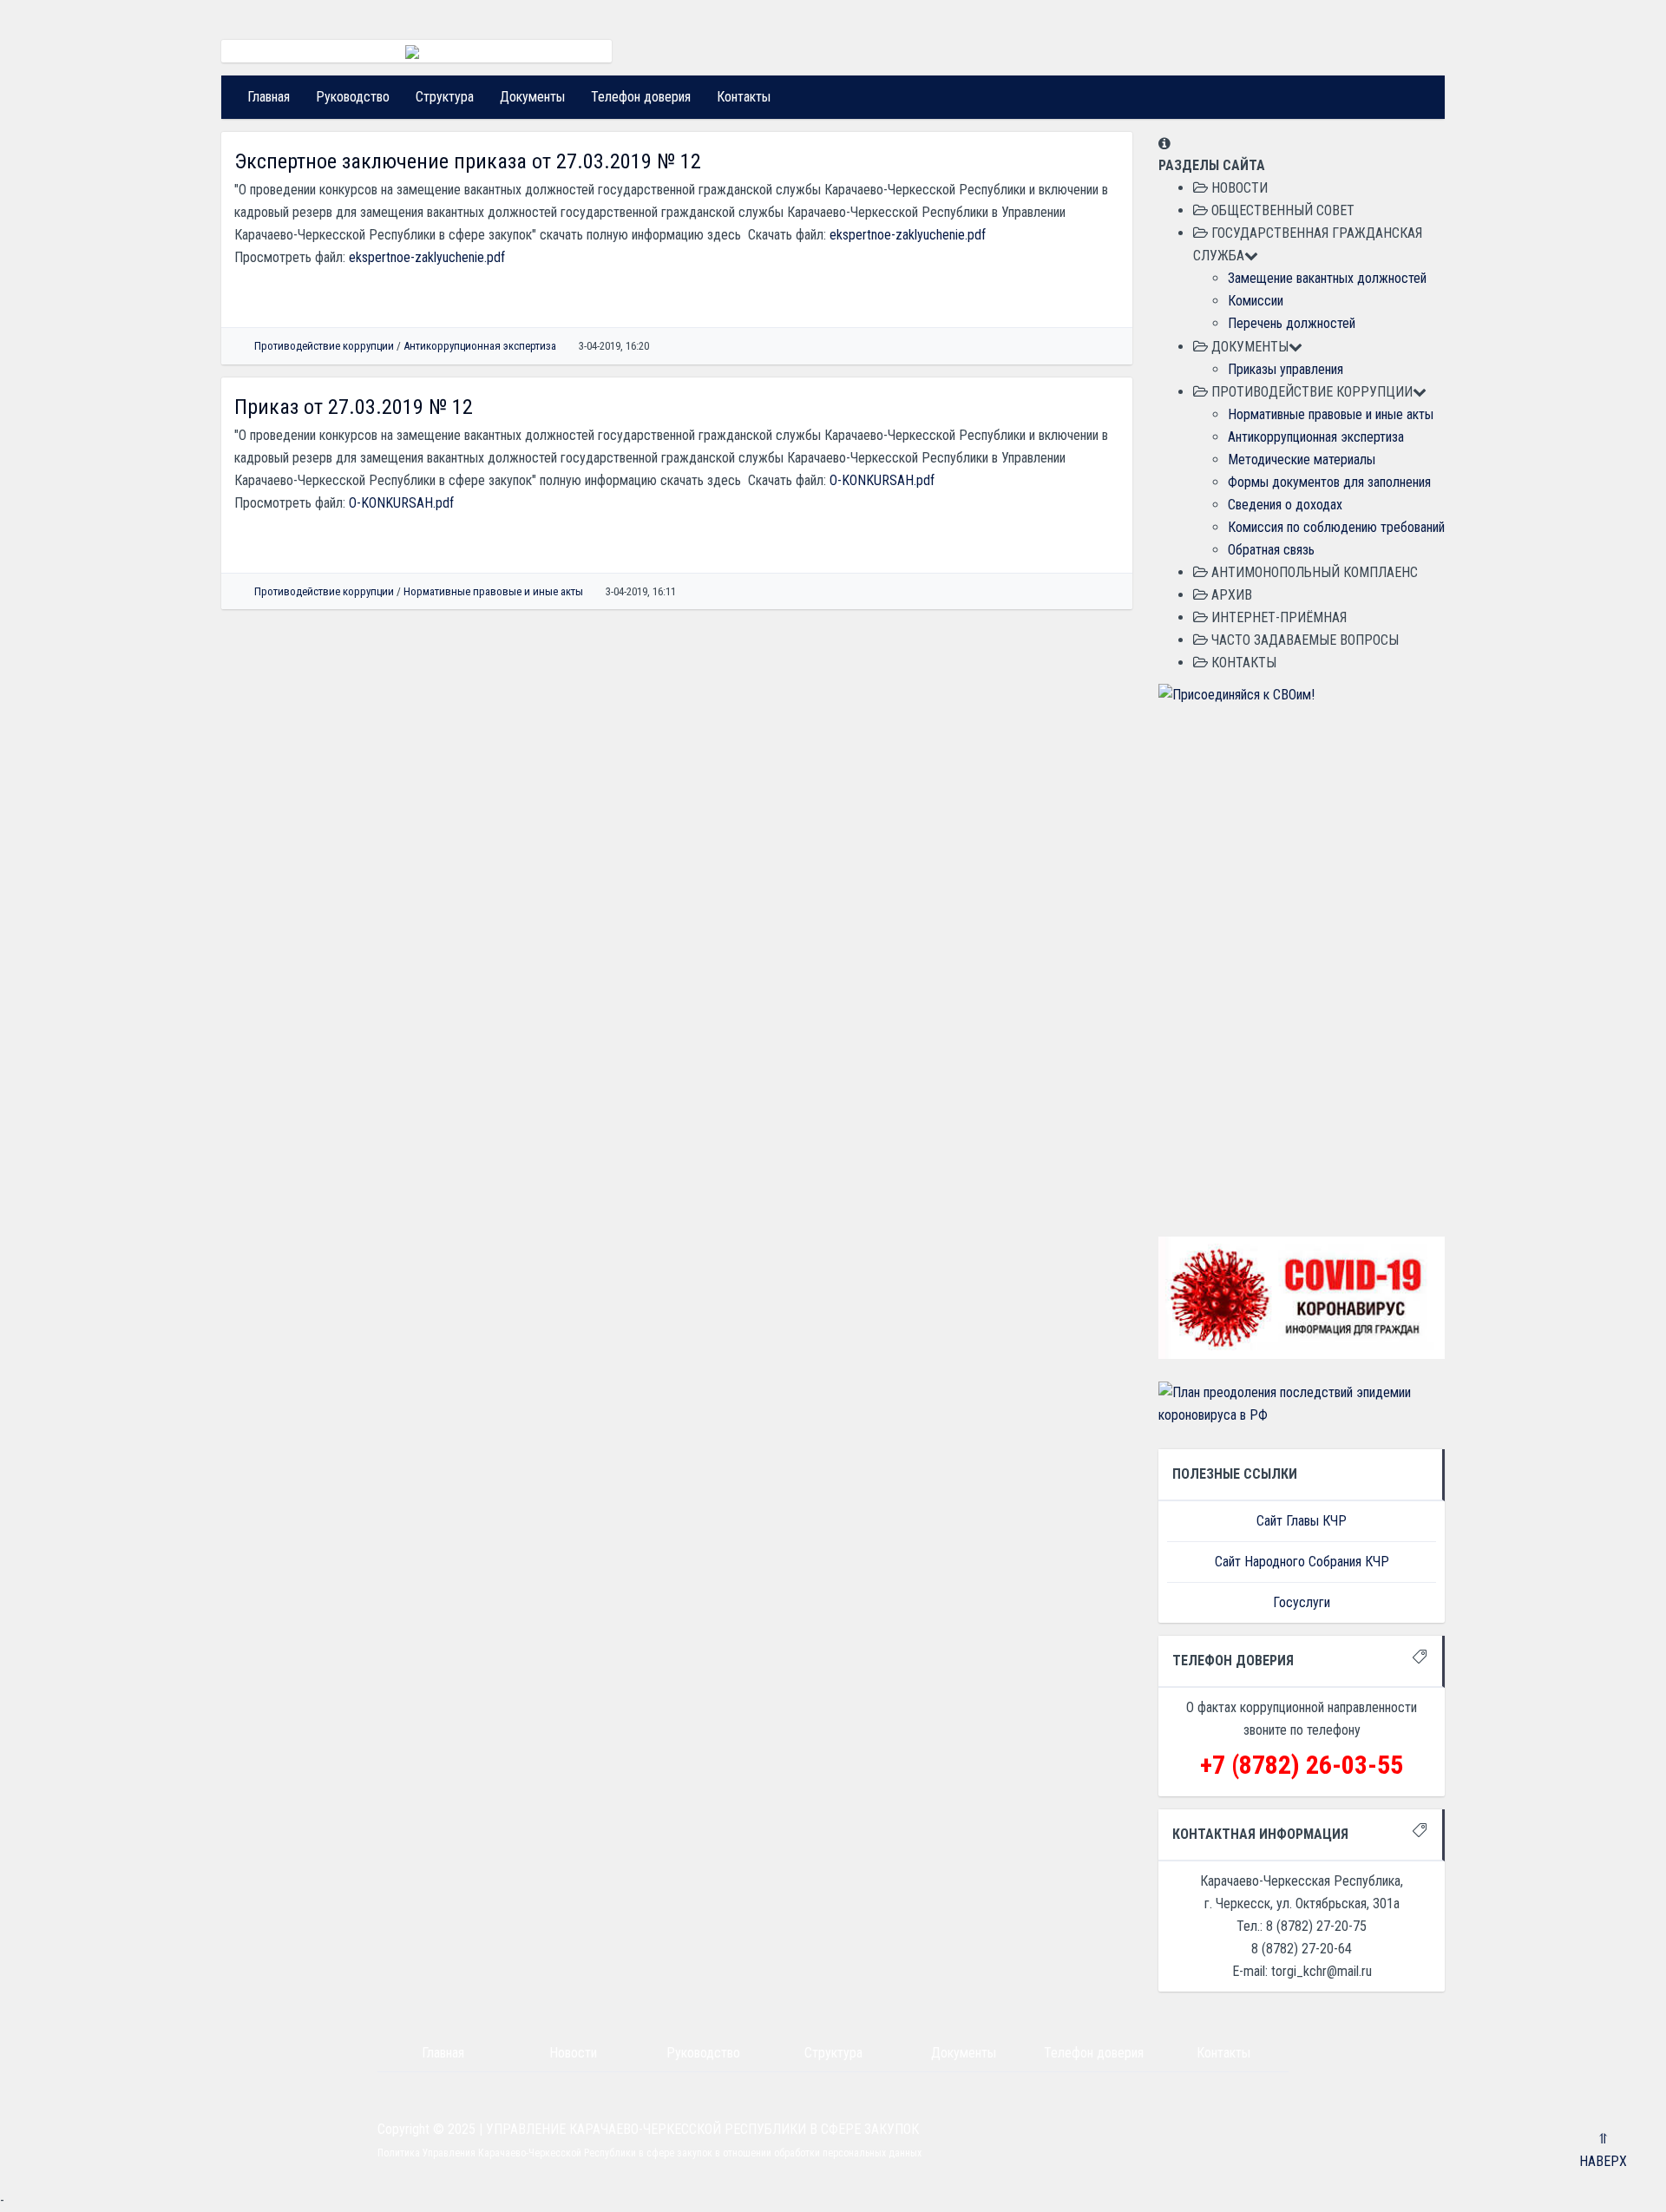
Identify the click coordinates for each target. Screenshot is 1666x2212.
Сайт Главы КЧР (1302, 1521)
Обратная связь (1271, 550)
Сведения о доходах (1285, 505)
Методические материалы (1302, 459)
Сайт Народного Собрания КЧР (1302, 1562)
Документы (532, 97)
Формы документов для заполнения (1329, 482)
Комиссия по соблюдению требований (1336, 527)
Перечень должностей (1292, 323)
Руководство (353, 97)
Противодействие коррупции (324, 346)
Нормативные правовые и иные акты (493, 591)
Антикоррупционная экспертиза (480, 346)
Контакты (744, 97)
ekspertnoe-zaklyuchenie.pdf (908, 235)
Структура (445, 97)
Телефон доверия (641, 97)
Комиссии (1256, 301)
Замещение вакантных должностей (1327, 278)
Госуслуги (1302, 1602)
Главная (269, 97)
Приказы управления (1286, 369)
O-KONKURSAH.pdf (882, 480)
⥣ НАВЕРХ (1603, 2150)
